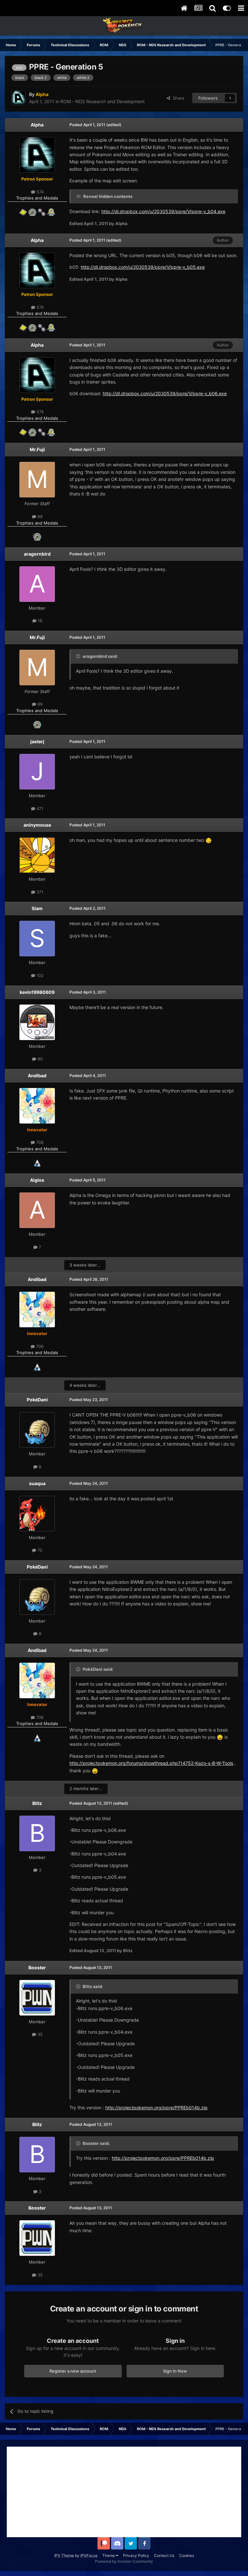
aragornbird (37, 554)
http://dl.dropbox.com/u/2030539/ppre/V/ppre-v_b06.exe (165, 393)
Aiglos (37, 1180)
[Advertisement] (124, 2492)
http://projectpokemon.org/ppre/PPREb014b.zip (156, 2108)
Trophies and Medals (37, 198)
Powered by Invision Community (124, 2561)
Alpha (37, 125)
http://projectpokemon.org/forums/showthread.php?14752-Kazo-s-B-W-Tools (151, 1763)
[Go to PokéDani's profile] (37, 1430)
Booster (37, 1967)
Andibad (37, 1076)
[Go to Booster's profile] (37, 1998)
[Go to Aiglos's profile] (37, 1210)
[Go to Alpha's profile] (18, 98)
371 (39, 892)
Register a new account (73, 2371)
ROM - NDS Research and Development (103, 101)
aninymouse (37, 825)
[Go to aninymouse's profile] (37, 855)
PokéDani (37, 1400)
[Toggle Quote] (79, 656)
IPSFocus (89, 2555)
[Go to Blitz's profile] (37, 1833)
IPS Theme (64, 2555)
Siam (37, 908)
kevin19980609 (37, 992)
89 (39, 516)
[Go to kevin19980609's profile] (37, 1022)
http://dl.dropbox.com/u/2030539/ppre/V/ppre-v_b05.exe (143, 267)
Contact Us (164, 2555)
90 (39, 1059)
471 (39, 809)
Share (177, 98)
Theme (109, 2555)
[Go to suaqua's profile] (37, 1514)
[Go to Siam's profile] (37, 939)
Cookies (187, 2555)
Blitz (37, 1803)
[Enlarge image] (209, 840)
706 (39, 1142)
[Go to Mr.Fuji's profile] (37, 480)
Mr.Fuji (37, 449)
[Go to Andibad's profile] (37, 1106)
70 (39, 1550)
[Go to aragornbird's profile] (37, 584)
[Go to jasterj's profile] (37, 772)
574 (39, 192)
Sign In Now (175, 2371)
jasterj (37, 741)
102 (39, 975)
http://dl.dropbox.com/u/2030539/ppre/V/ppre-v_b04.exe (163, 211)
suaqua (37, 1483)
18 (39, 621)
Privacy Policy (136, 2555)
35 (39, 2034)
